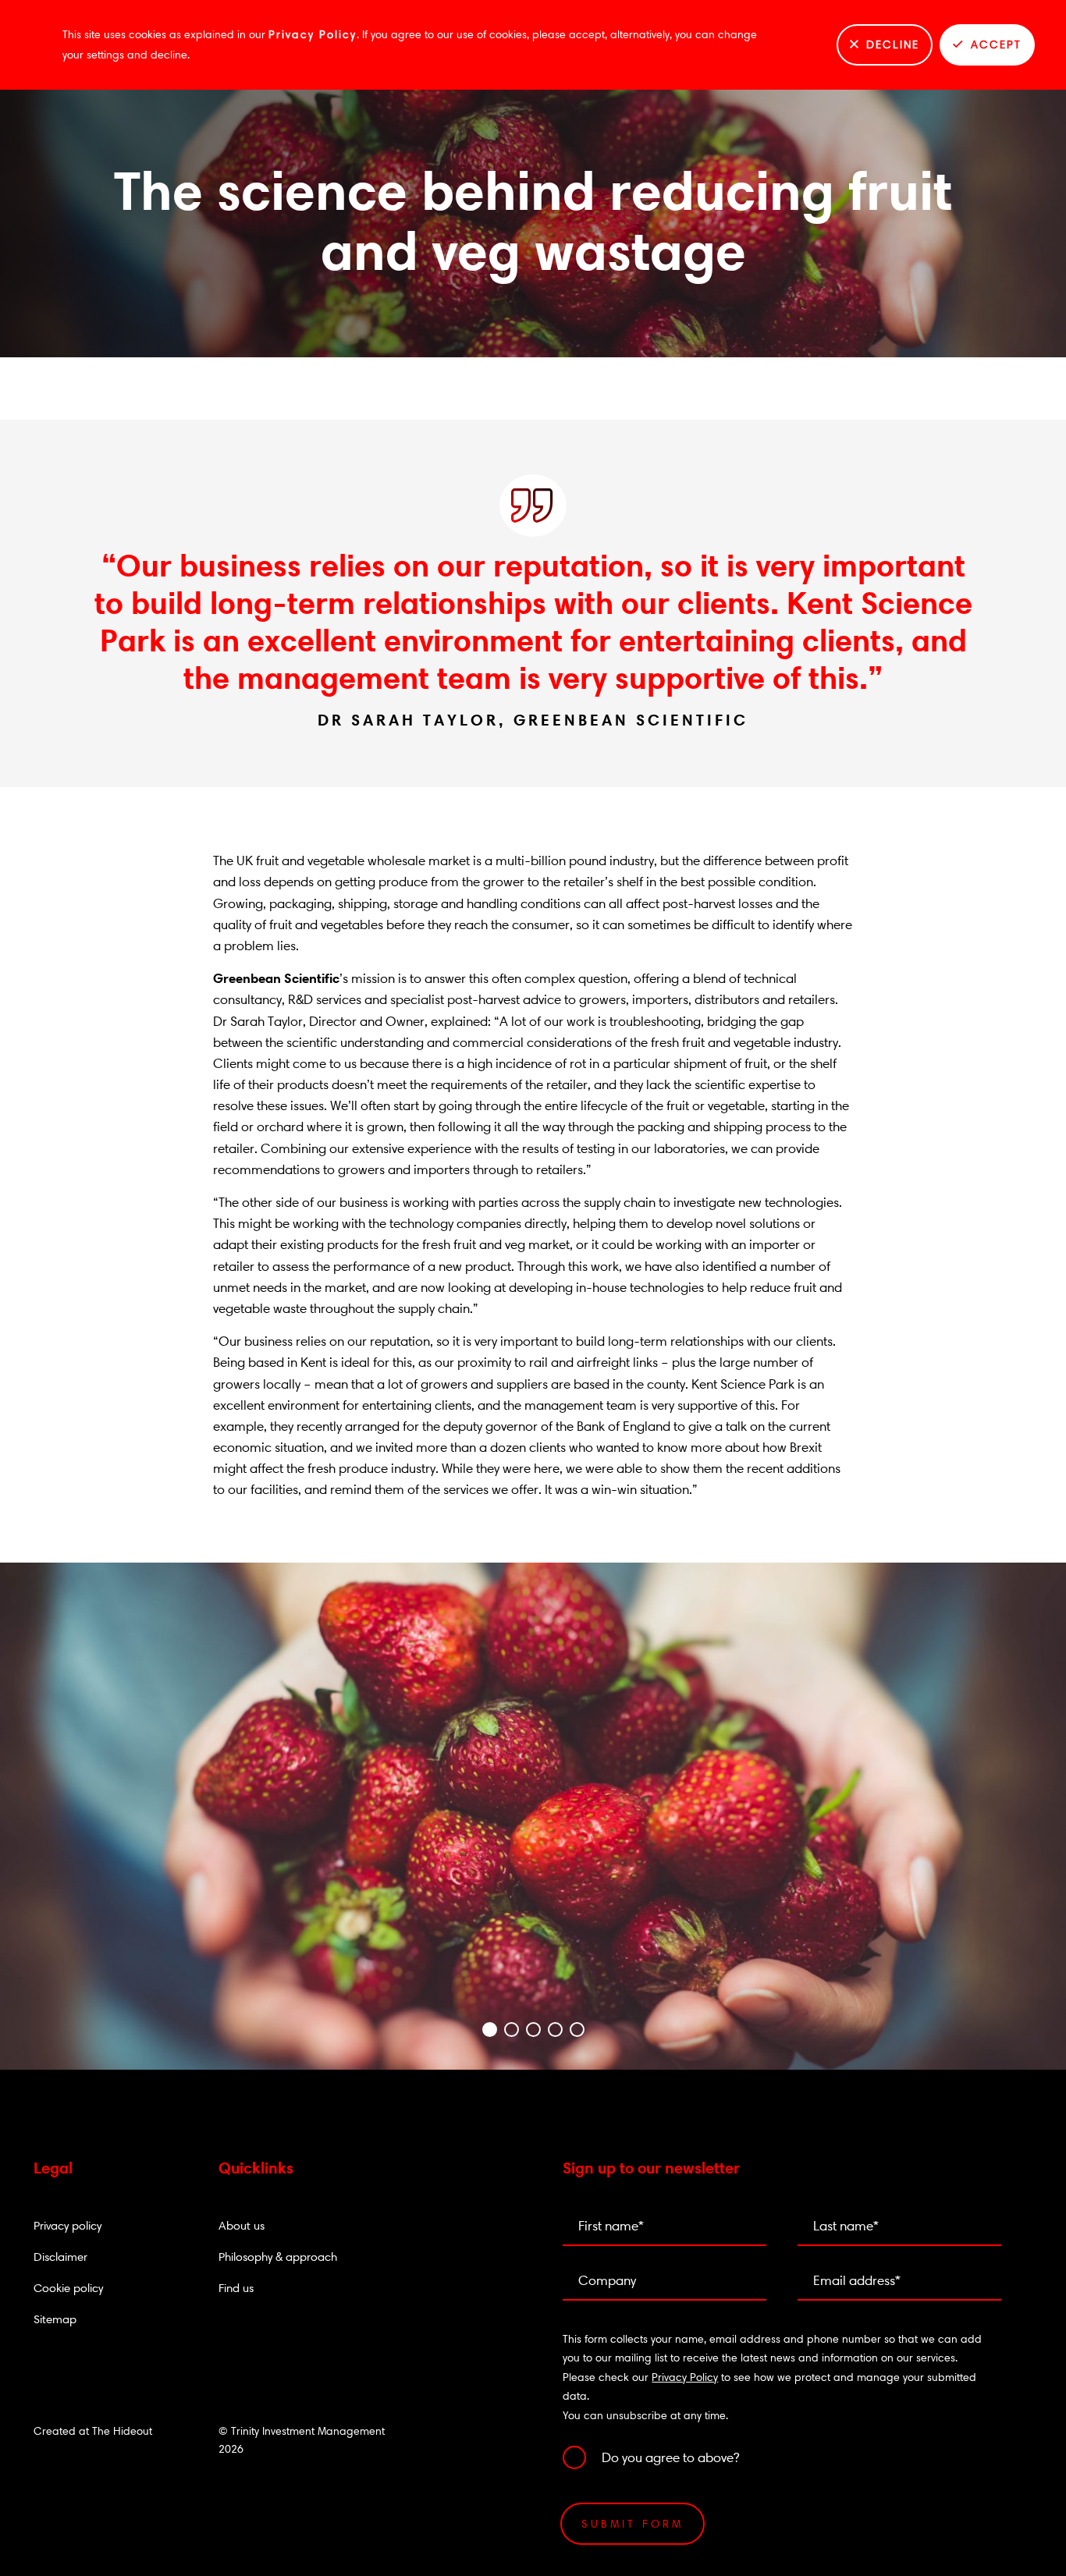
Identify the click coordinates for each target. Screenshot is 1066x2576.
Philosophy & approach (278, 2257)
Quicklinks (256, 2168)
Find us (236, 2288)
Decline (893, 44)
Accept (996, 44)
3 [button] (533, 2033)
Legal (53, 2168)
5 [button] (577, 2033)
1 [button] (489, 2033)
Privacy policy (68, 2225)
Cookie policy (68, 2288)
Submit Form (632, 2524)
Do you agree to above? (670, 2457)
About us (242, 2225)
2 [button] (511, 2033)
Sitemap (55, 2319)
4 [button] (555, 2033)
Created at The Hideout (93, 2431)
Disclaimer (60, 2257)
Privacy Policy (313, 34)
